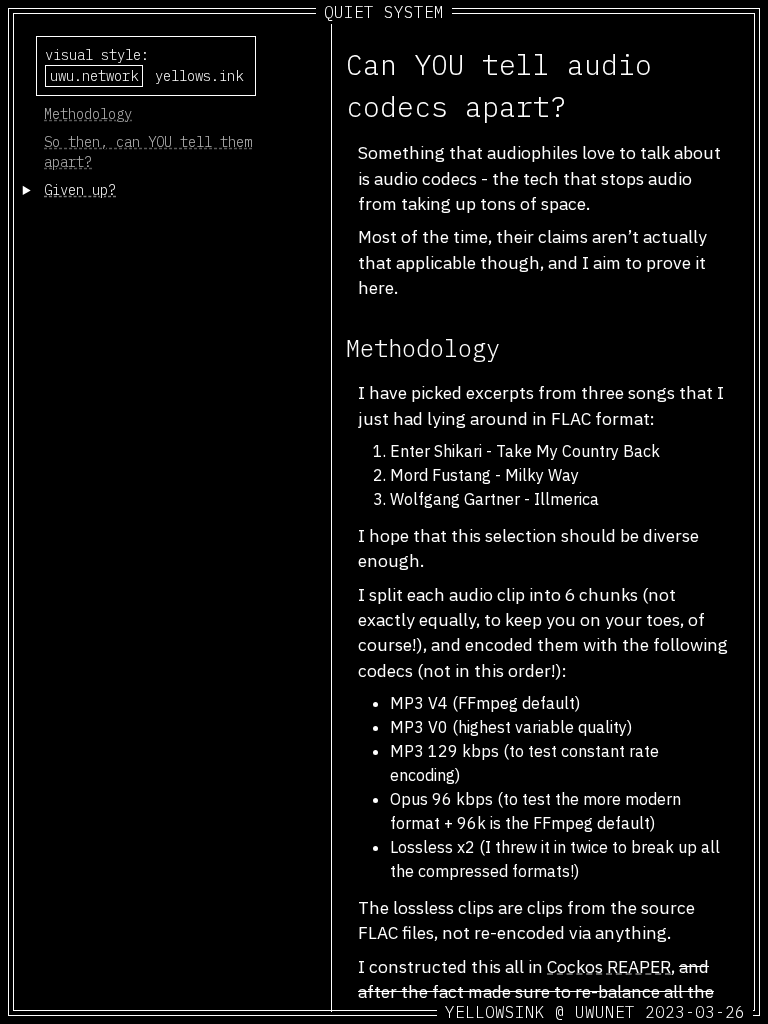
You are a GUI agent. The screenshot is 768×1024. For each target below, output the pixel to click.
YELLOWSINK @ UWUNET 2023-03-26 (595, 1012)
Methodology (88, 114)
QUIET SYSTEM (384, 12)
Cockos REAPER (609, 966)
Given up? (80, 190)
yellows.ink (199, 76)
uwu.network (94, 76)
